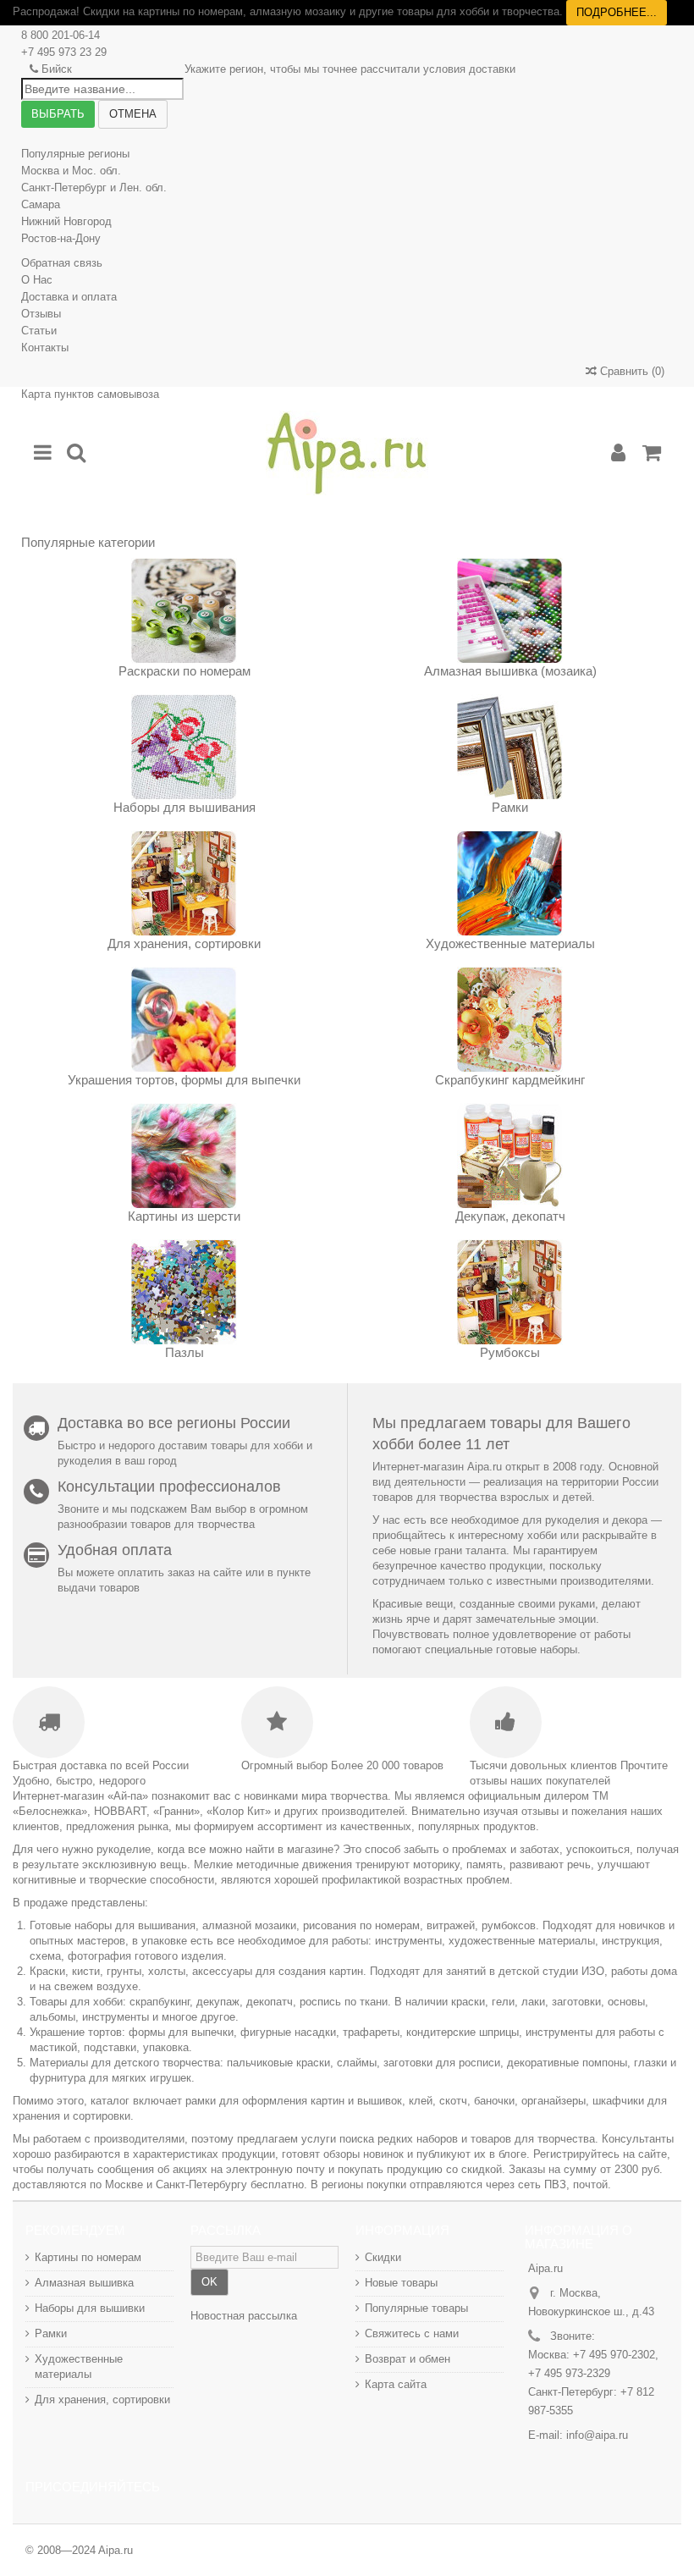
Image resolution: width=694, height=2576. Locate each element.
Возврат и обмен (408, 2359)
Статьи (39, 331)
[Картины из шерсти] (184, 1156)
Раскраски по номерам (185, 671)
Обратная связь (62, 263)
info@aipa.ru (597, 2435)
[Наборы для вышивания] (184, 747)
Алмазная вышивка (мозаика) (510, 671)
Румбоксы (510, 1352)
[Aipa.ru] (347, 453)
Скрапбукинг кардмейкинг (510, 1080)
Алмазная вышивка (84, 2283)
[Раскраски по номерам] (184, 611)
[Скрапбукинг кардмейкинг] (510, 1020)
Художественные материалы (510, 943)
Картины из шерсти (184, 1216)
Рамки (510, 807)
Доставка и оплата (69, 297)
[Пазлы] (184, 1292)
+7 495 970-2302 (614, 2355)
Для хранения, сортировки (184, 943)
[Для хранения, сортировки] (184, 883)
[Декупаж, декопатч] (510, 1156)
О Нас (37, 280)
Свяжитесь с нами (412, 2333)
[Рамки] (510, 747)
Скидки (383, 2257)
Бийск (57, 69)
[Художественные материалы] (510, 883)
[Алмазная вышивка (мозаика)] (510, 611)
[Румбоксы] (510, 1292)
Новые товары (401, 2283)
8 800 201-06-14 (61, 35)
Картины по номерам (88, 2257)
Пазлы (185, 1352)
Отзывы (41, 314)
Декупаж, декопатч (510, 1216)
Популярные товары (416, 2308)
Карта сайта (396, 2384)
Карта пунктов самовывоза (90, 394)
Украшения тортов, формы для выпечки (184, 1080)
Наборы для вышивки (90, 2308)
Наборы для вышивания (185, 807)
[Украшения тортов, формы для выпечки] (184, 1020)
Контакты (45, 348)
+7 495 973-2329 (569, 2373)
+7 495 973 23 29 (64, 52)
